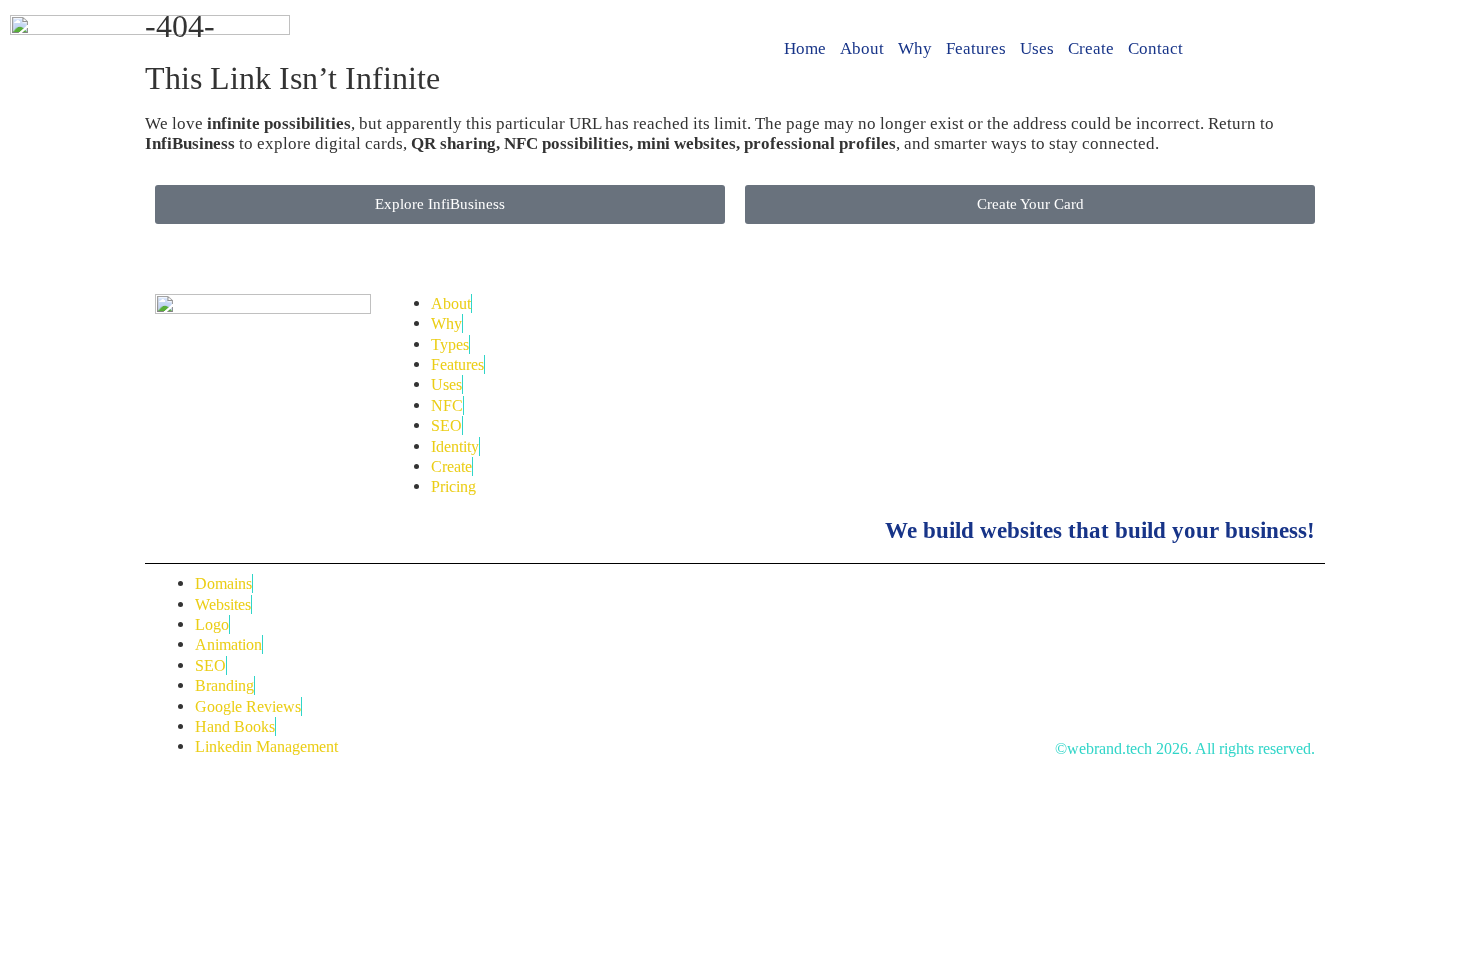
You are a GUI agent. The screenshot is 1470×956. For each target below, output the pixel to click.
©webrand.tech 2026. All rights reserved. (1185, 748)
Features (976, 48)
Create (1091, 48)
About (862, 48)
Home (805, 48)
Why (915, 48)
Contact (1155, 48)
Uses (1037, 48)
